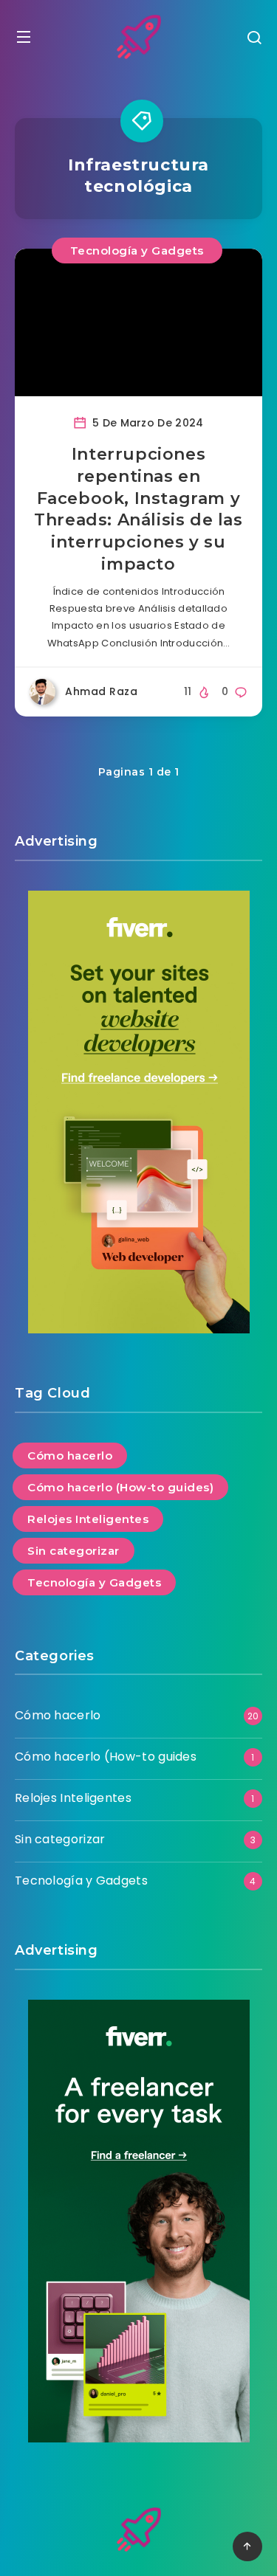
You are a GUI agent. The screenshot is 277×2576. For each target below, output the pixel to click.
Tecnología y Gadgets (137, 251)
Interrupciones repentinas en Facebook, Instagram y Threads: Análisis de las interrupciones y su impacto (138, 509)
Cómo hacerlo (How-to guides (106, 1757)
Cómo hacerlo (70, 1456)
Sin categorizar (73, 1551)
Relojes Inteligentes (88, 1519)
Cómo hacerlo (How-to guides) (120, 1487)
